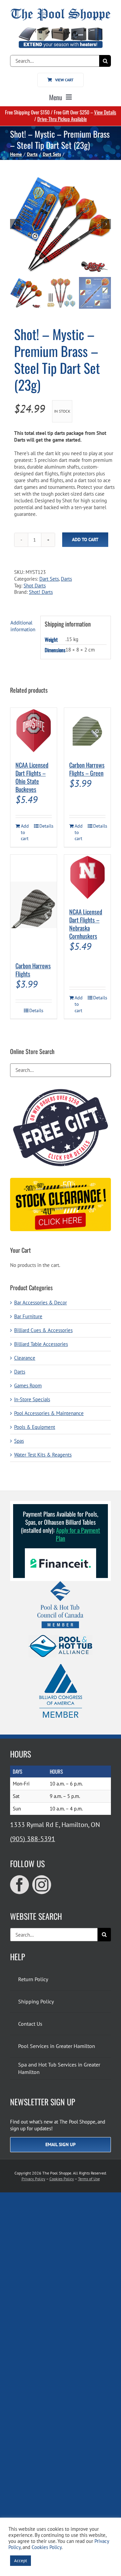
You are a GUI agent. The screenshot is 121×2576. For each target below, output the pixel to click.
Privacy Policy (33, 2179)
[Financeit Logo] (61, 1551)
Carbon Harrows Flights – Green (87, 769)
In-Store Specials (32, 1399)
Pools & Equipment (35, 1427)
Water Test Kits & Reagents (43, 1455)
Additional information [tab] (23, 626)
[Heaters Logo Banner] (61, 30)
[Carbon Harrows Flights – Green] (87, 731)
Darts (66, 579)
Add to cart (85, 539)
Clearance (25, 1358)
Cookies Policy (62, 2179)
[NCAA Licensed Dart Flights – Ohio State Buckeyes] (34, 731)
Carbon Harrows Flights (33, 970)
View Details (105, 112)
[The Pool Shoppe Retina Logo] (61, 11)
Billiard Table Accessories (41, 1344)
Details (46, 826)
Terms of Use (89, 2179)
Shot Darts (35, 586)
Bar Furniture (28, 1316)
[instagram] (42, 1885)
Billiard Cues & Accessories (43, 1330)
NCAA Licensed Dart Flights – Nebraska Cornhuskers (86, 924)
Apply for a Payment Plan (78, 1534)
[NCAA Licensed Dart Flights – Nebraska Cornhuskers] (87, 878)
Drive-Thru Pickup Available (62, 119)
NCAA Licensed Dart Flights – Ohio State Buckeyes (32, 777)
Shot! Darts (41, 592)
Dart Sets (49, 579)
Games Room (28, 1386)
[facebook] (19, 1885)
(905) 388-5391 (33, 1839)
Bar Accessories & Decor (41, 1303)
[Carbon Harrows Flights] (34, 905)
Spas (19, 1441)
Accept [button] (21, 2561)
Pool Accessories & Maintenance (49, 1413)
